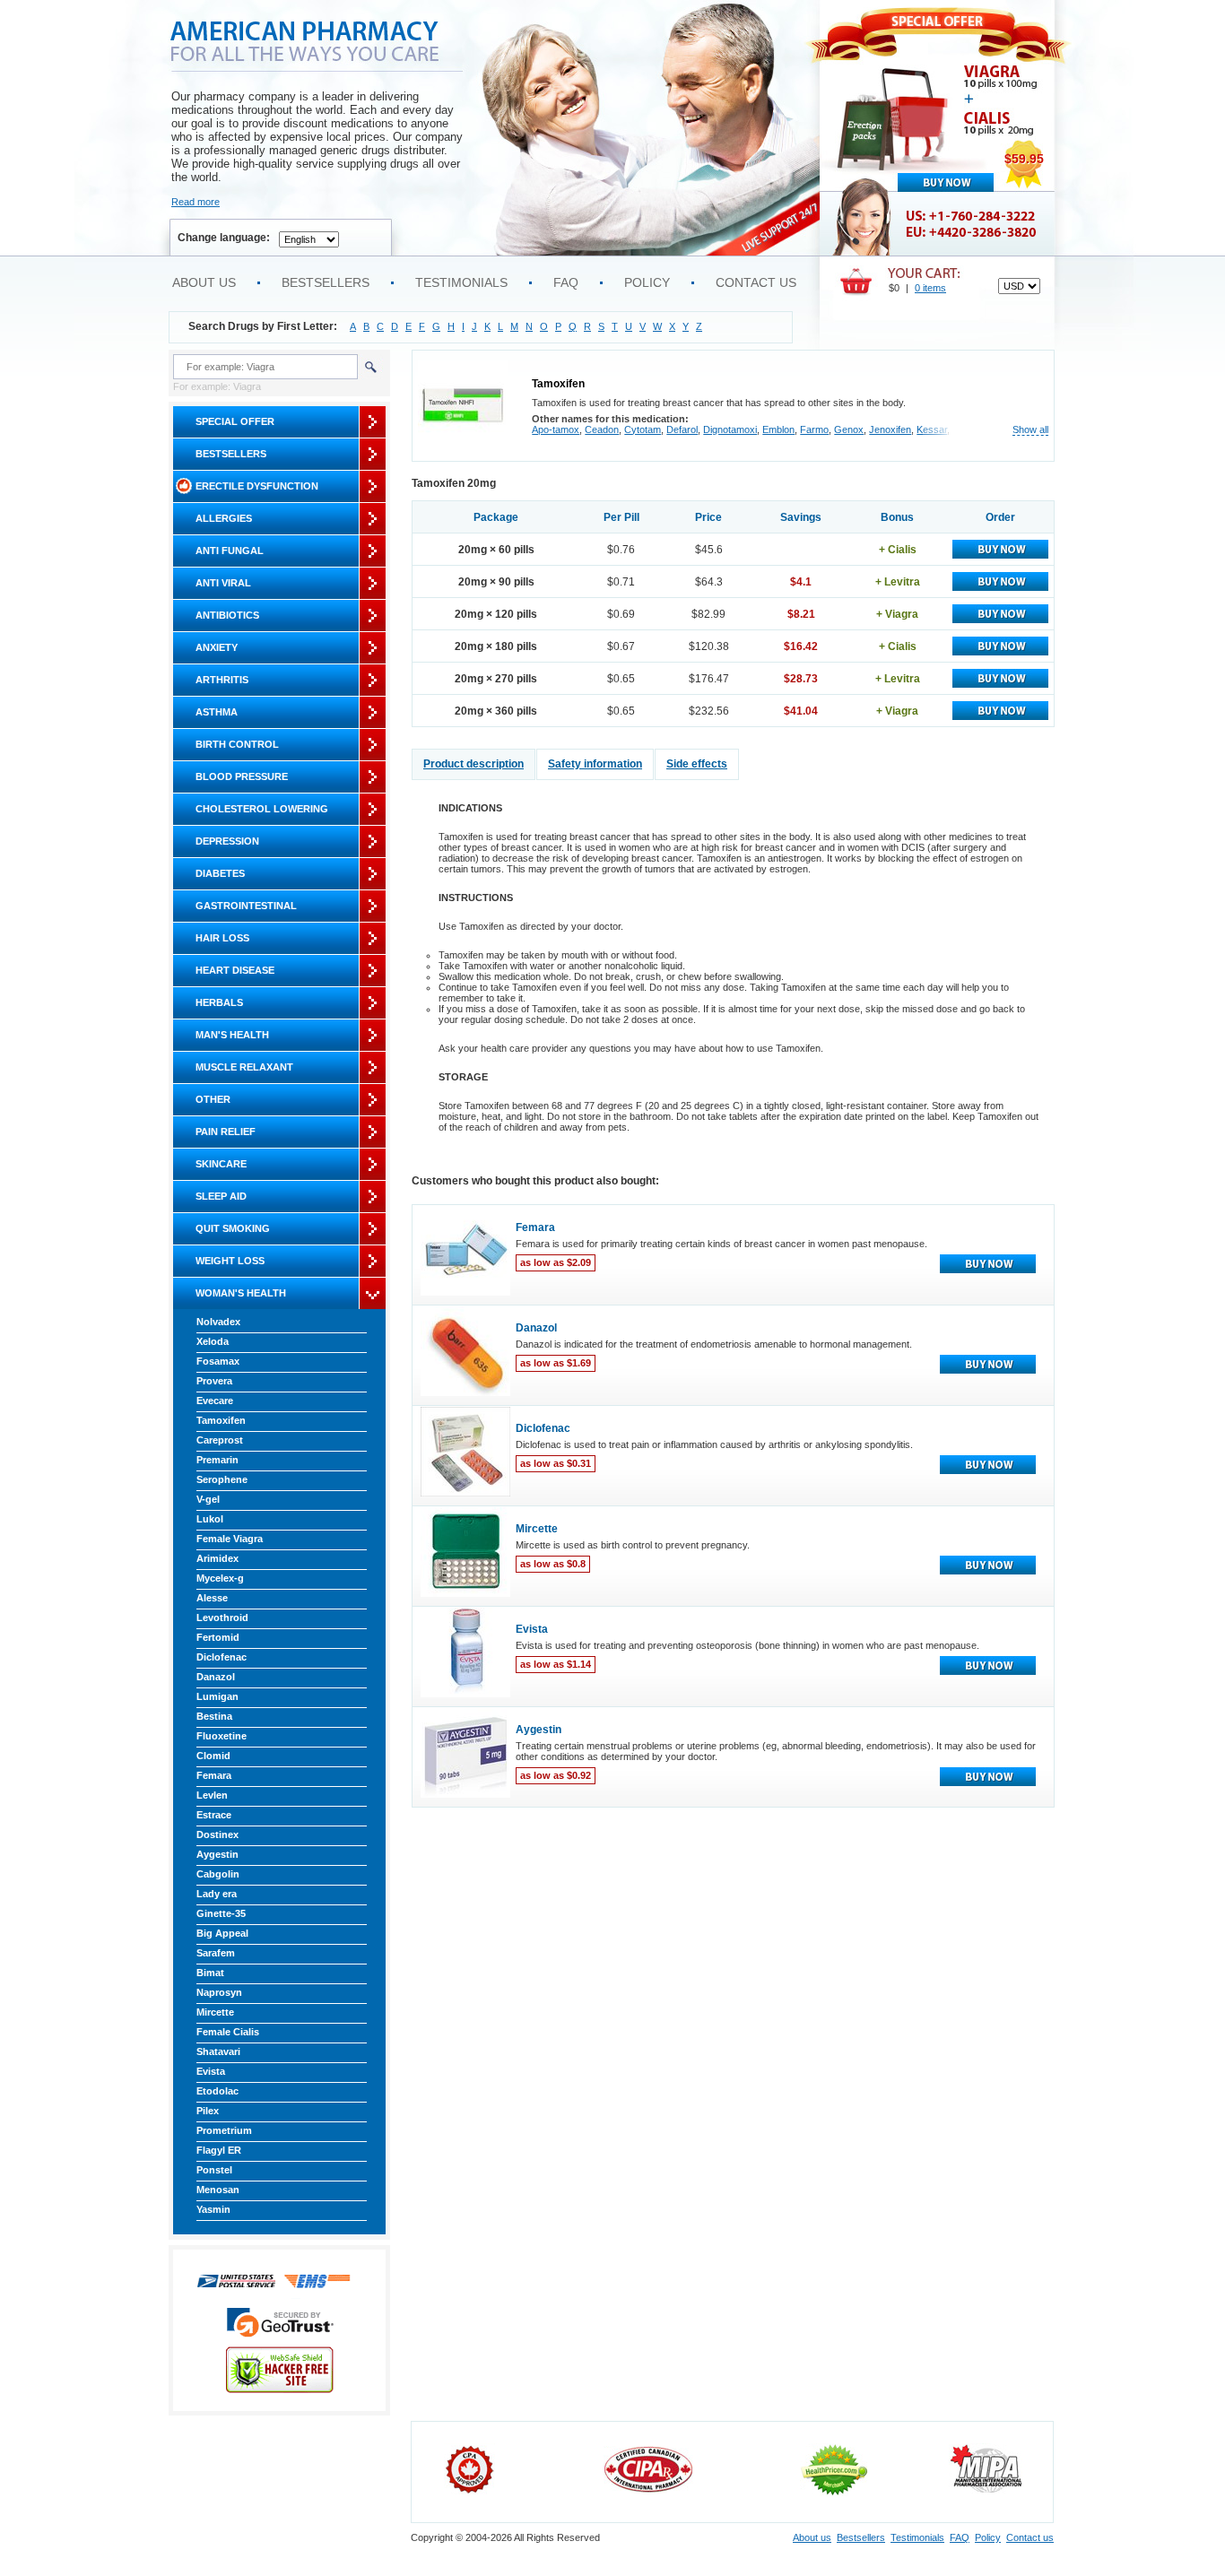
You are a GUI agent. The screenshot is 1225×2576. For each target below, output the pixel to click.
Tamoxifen (221, 1420)
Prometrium (224, 2130)
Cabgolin (218, 1874)
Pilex (208, 2111)
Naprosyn (219, 1992)
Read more (195, 202)
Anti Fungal (230, 551)
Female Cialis (228, 2032)
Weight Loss (230, 1261)
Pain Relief (226, 1132)
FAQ (566, 282)
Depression (227, 841)
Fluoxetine (222, 1736)
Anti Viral (223, 583)
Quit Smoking (233, 1228)
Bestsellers (326, 282)
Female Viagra (230, 1539)
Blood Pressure (242, 776)
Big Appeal (222, 1933)
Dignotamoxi (730, 429)
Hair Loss (222, 938)
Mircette (215, 2012)
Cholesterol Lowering (262, 809)
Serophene (222, 1479)
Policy (647, 282)
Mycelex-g (220, 1578)
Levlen (212, 1795)
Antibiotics (227, 615)
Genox (849, 429)
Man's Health (232, 1035)
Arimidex (217, 1558)
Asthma (217, 712)
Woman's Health (241, 1293)
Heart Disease (235, 970)
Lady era (217, 1894)
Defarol (682, 429)
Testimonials (461, 282)
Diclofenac (222, 1657)
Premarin (217, 1460)
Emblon (778, 429)
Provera (214, 1381)
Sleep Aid (221, 1196)
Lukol (210, 1519)
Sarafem (216, 1953)
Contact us (756, 282)
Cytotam (643, 429)
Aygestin (217, 1854)
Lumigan (217, 1696)
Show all (1030, 430)
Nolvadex (218, 1322)
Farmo (814, 429)
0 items (930, 288)
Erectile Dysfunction (257, 486)
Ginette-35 (221, 1913)
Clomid (213, 1756)
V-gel (208, 1499)
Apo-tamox (556, 429)
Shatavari (218, 2051)
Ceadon (602, 429)
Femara (214, 1775)
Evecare (215, 1401)
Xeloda (213, 1341)
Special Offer (235, 421)
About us (204, 282)
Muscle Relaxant (244, 1067)
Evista (211, 2071)
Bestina (214, 1716)
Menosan (218, 2190)
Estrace (214, 1815)
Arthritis (222, 680)
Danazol (216, 1677)
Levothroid (222, 1618)
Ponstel (214, 2170)
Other (213, 1099)
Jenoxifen (890, 429)
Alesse (212, 1598)
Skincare (221, 1164)
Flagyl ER (219, 2150)
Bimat (210, 1973)
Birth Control (237, 744)
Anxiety (217, 647)
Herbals (219, 1002)
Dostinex (217, 1834)
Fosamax (218, 1361)
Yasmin (213, 2209)
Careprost (220, 1440)
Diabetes (220, 873)
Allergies (224, 518)
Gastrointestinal (246, 906)
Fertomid (218, 1637)
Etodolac (217, 2091)
